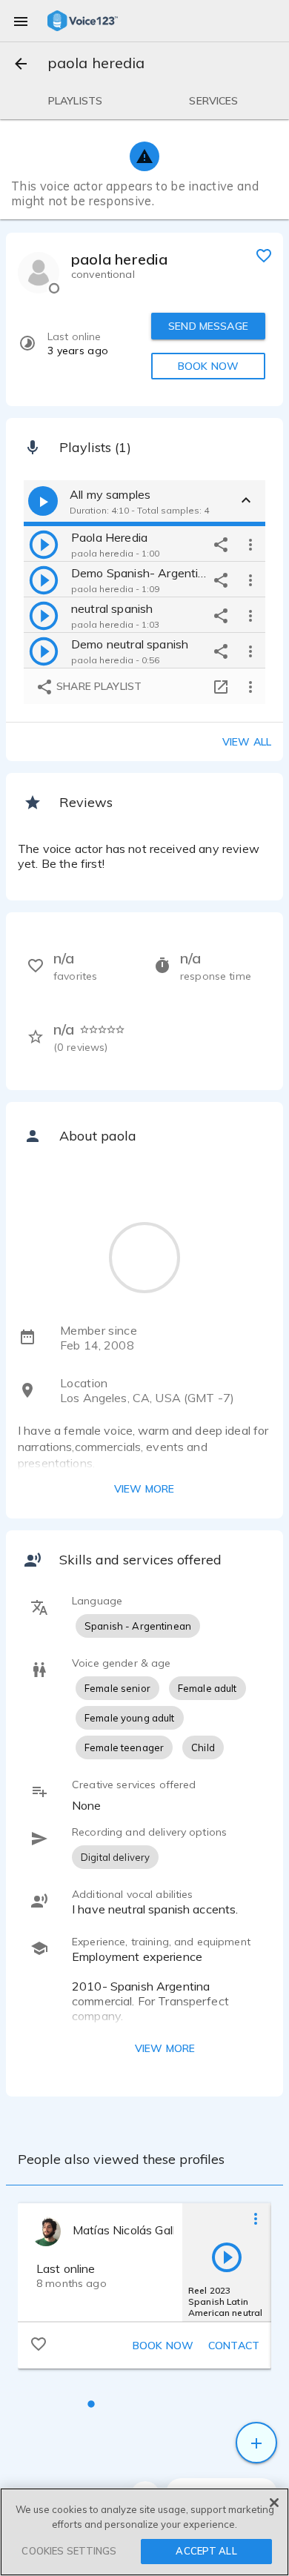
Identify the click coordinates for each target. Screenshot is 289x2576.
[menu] (21, 21)
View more (144, 1489)
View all (247, 742)
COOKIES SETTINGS (69, 2551)
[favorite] (264, 255)
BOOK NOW (208, 366)
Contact (234, 2346)
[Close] (274, 2503)
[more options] (250, 544)
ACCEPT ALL (206, 2551)
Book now (163, 2346)
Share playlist (97, 686)
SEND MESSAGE (208, 326)
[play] (44, 544)
